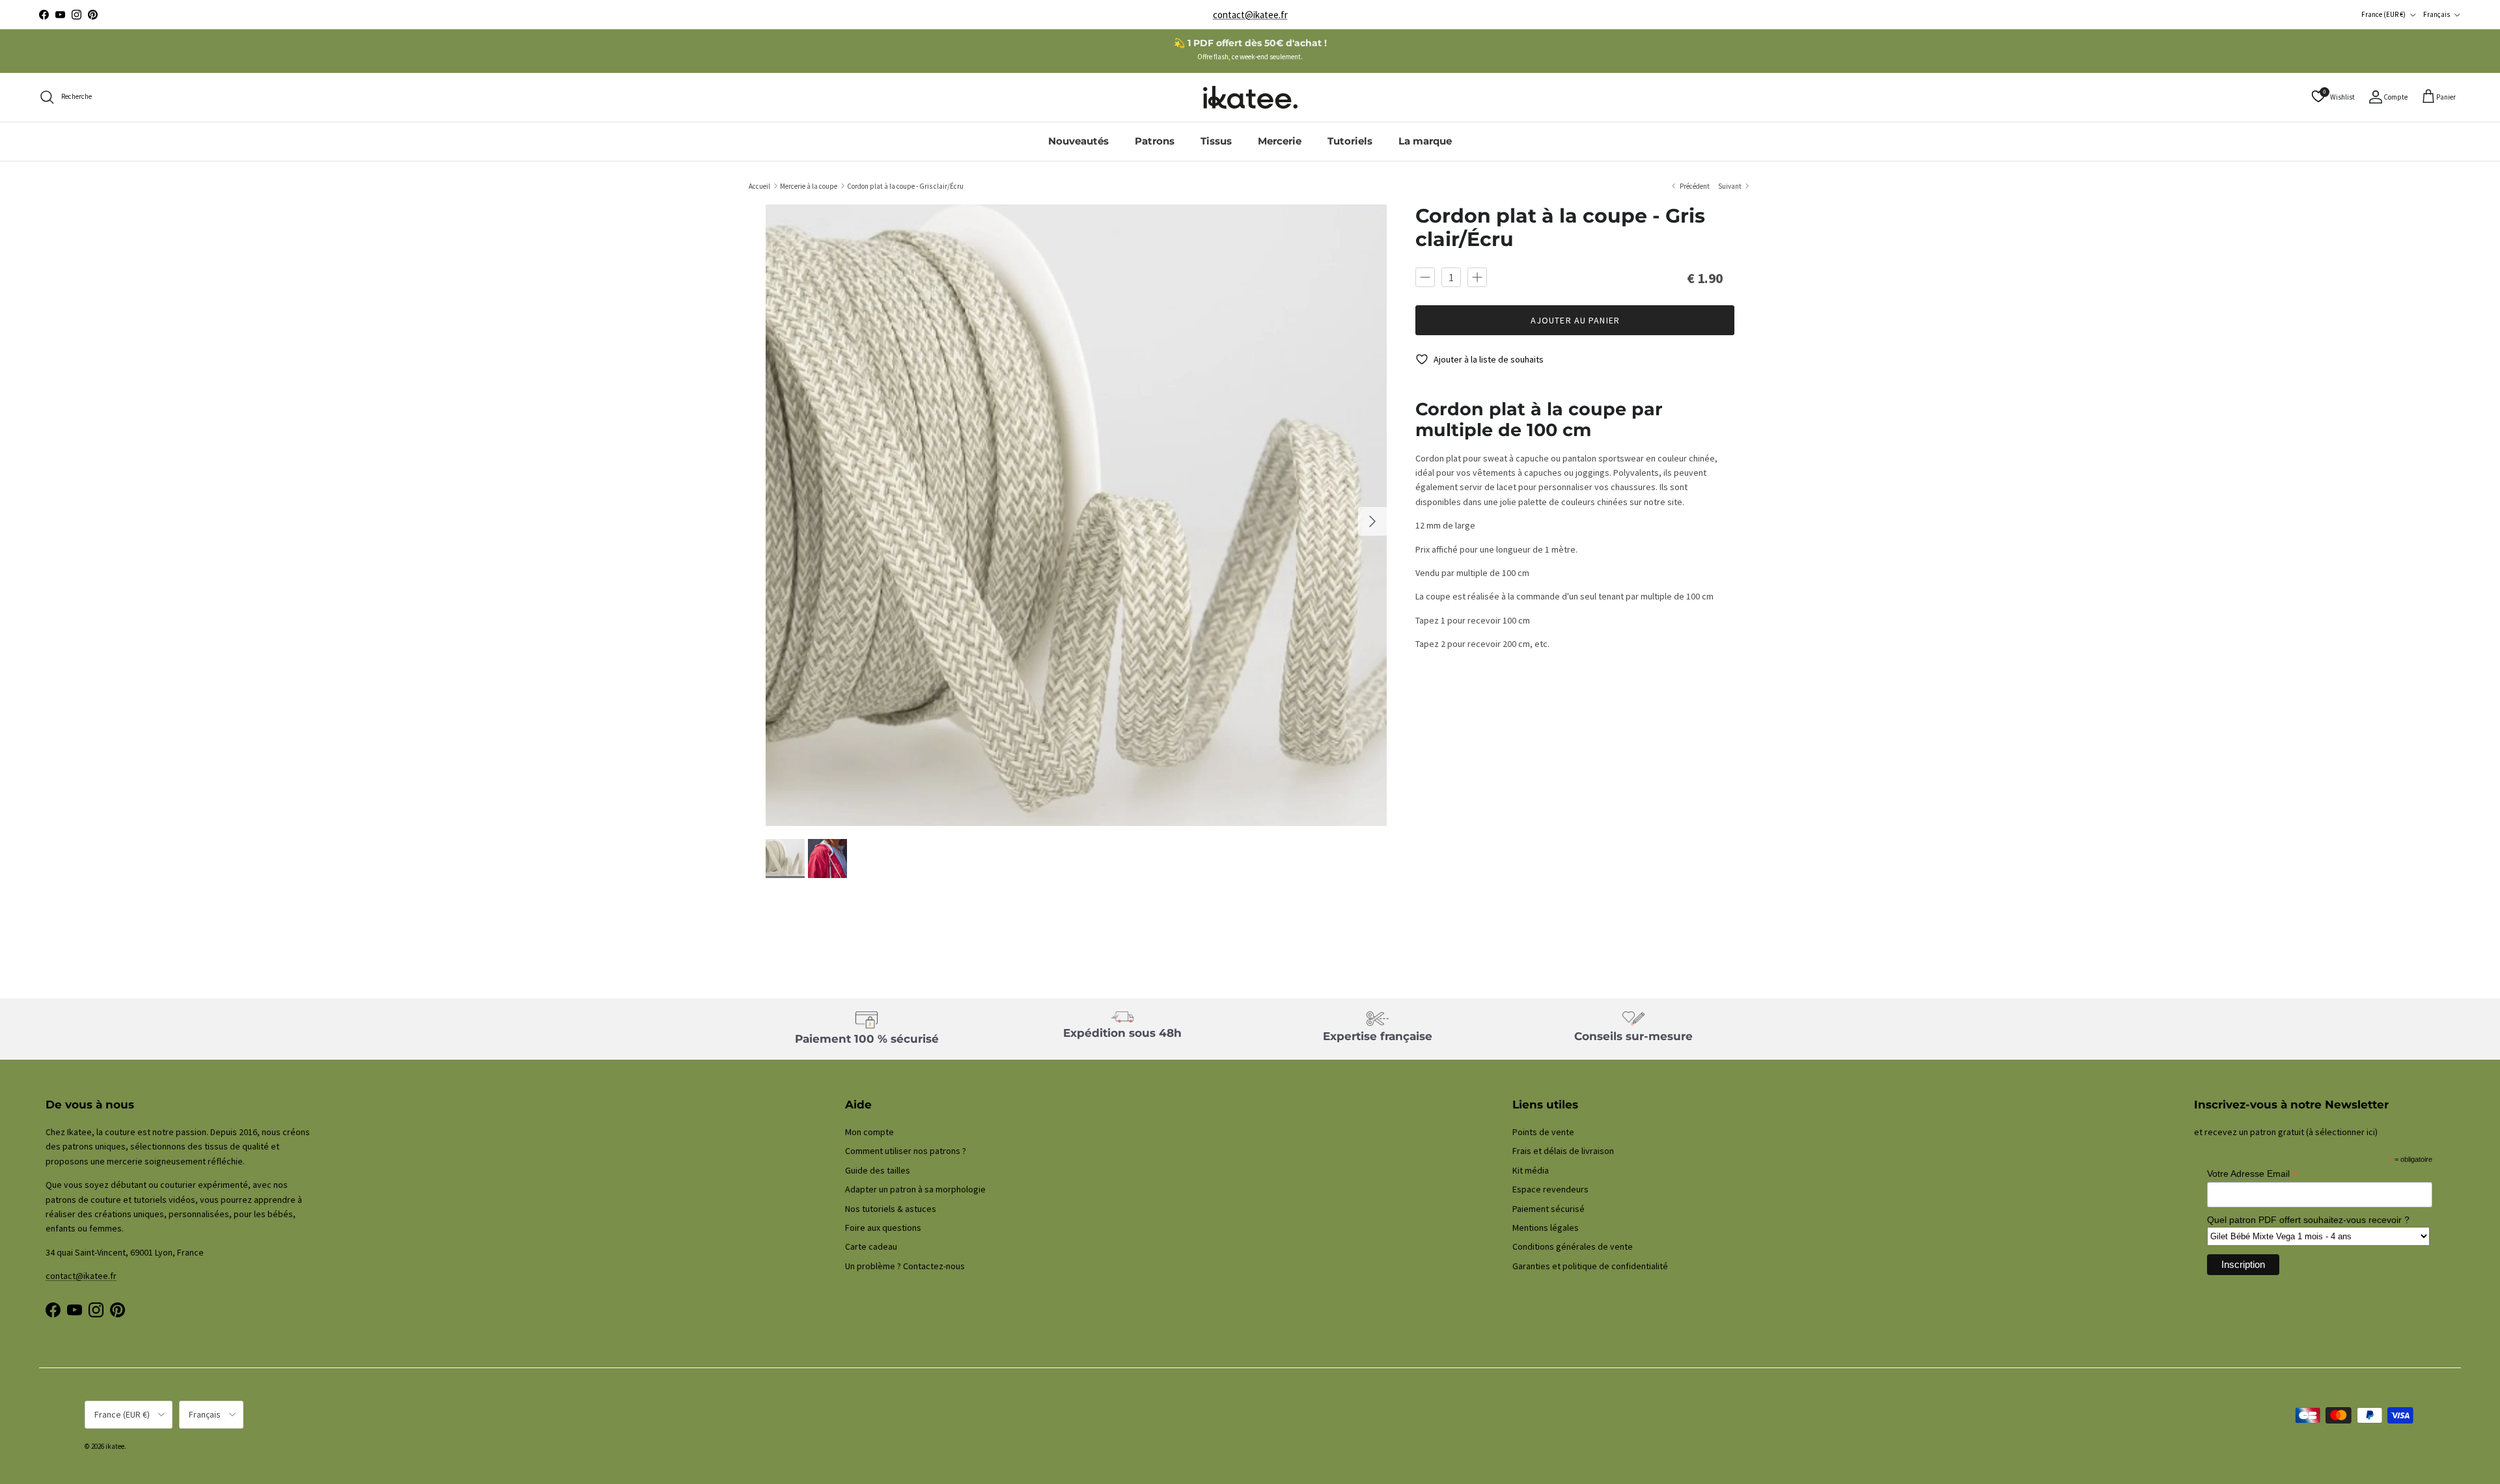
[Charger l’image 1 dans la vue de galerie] (1076, 515)
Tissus (1216, 141)
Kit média (1531, 1170)
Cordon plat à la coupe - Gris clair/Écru (905, 185)
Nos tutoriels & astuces (891, 1209)
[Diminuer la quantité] (1425, 277)
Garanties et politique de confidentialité (1590, 1266)
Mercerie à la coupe (809, 185)
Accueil (759, 185)
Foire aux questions (883, 1228)
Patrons (1155, 141)
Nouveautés (1078, 141)
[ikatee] (1250, 97)
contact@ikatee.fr (1250, 15)
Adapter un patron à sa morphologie (915, 1189)
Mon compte (869, 1132)
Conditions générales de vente (1573, 1246)
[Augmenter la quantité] (1477, 277)
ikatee (115, 1446)
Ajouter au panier (1575, 320)
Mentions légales (1546, 1228)
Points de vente (1543, 1132)
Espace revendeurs (1550, 1189)
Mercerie (1280, 141)
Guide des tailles (878, 1170)
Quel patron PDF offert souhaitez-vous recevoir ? (2308, 1220)
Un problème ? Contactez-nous (905, 1266)
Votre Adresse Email (2252, 1174)
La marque (1425, 141)
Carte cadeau (871, 1246)
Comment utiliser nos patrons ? (906, 1151)
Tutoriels (1350, 141)
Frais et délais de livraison (1563, 1151)
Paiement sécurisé (1549, 1209)
